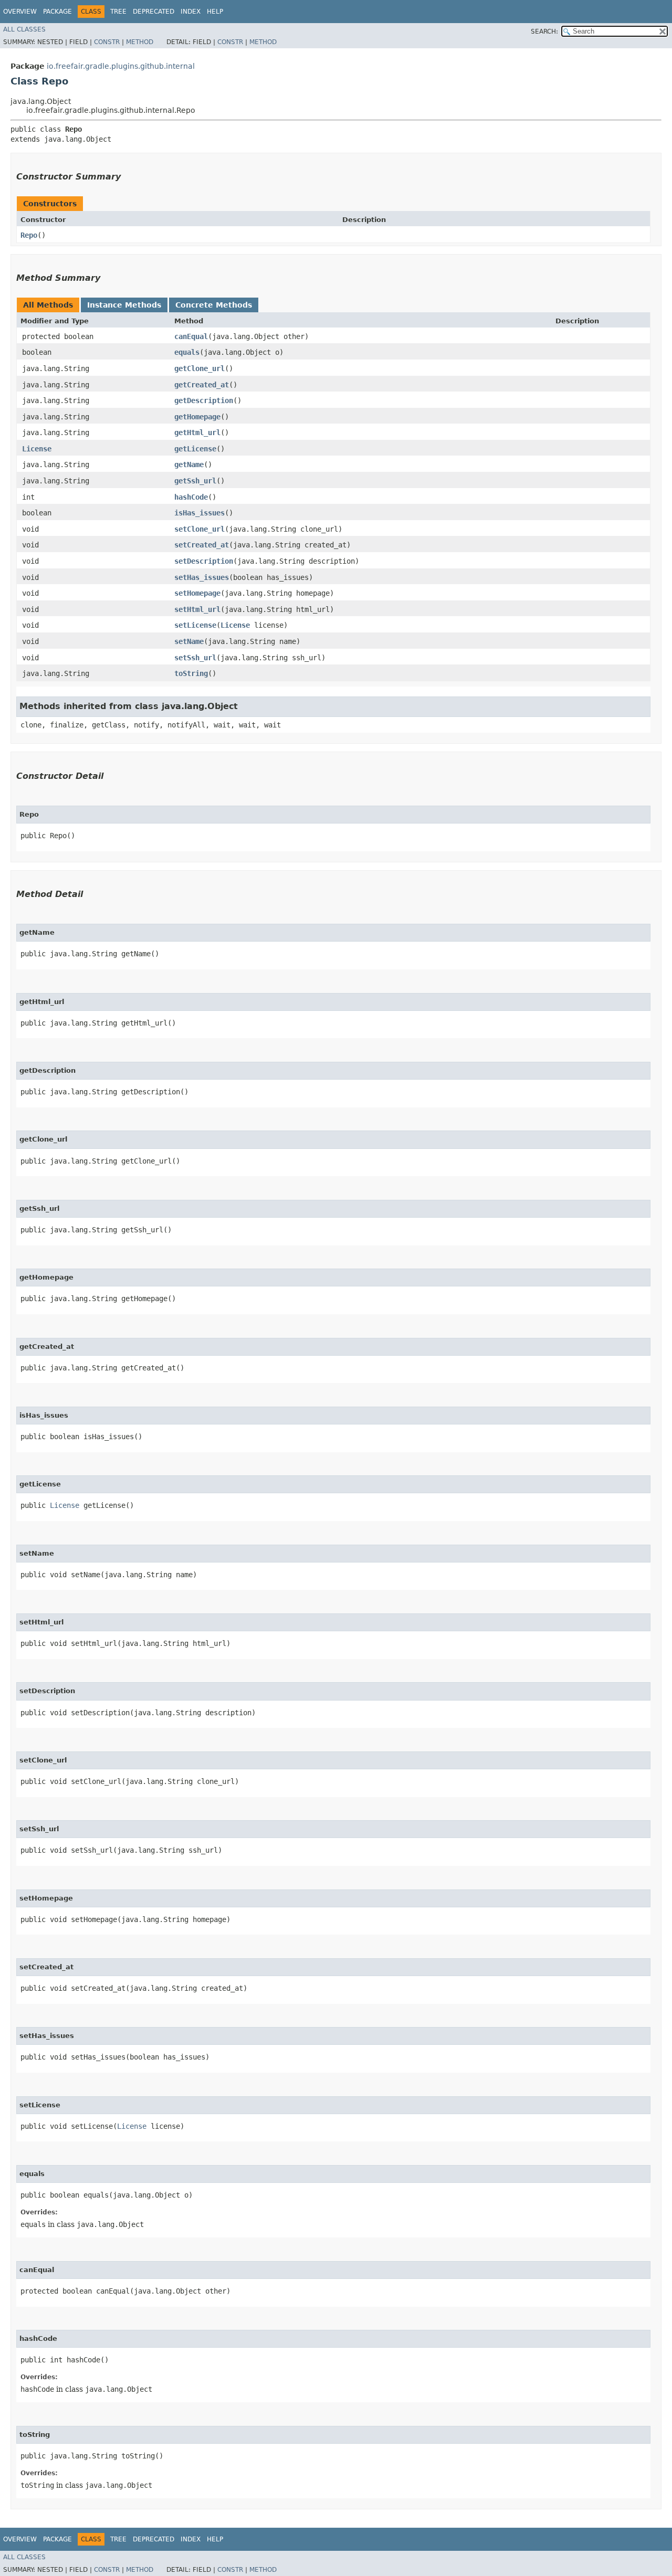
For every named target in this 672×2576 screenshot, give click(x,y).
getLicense (195, 449)
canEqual (191, 336)
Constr (107, 42)
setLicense (195, 625)
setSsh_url (195, 658)
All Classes (24, 29)
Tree (118, 12)
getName (189, 464)
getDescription (204, 400)
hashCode (191, 497)
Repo (29, 235)
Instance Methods (124, 305)
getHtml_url (197, 432)
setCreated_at (202, 545)
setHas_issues (202, 577)
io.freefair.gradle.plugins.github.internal (121, 66)
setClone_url (199, 529)
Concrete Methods (214, 305)
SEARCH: (544, 31)
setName (189, 641)
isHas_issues (199, 513)
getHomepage (197, 417)
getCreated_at (202, 385)
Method (140, 42)
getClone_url (199, 368)
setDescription (204, 561)
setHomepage (197, 593)
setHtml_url (197, 609)
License (37, 449)
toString (191, 673)
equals (187, 352)
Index (191, 12)
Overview (20, 12)
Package (57, 12)
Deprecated (154, 12)
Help (215, 12)
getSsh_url (195, 481)
